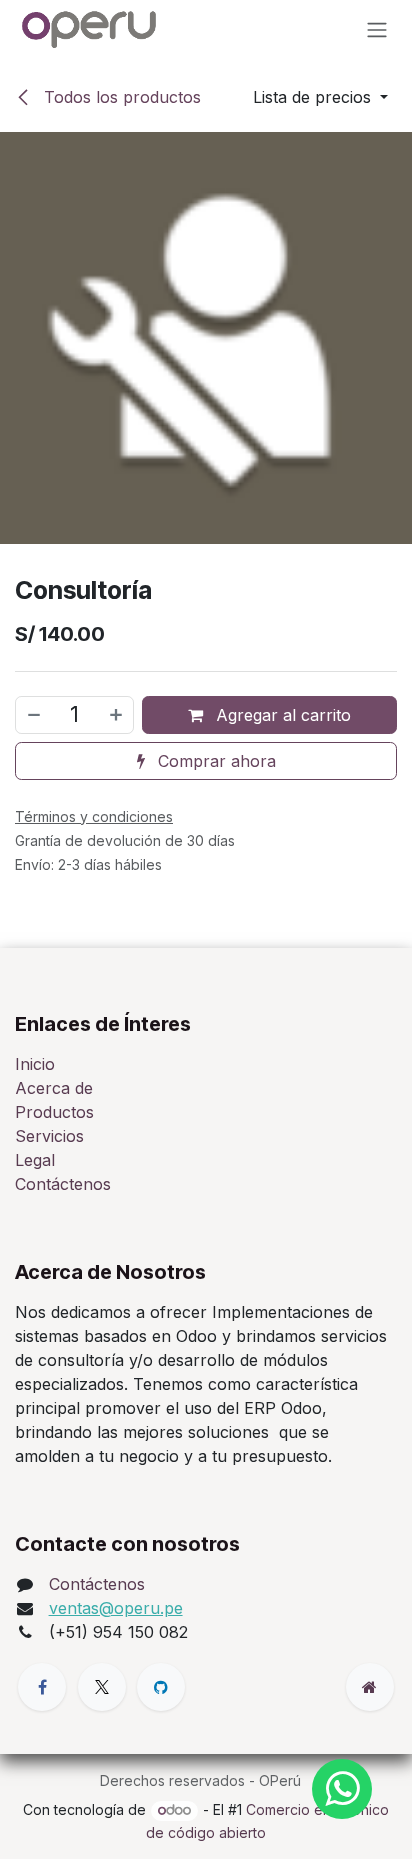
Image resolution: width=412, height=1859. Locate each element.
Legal (35, 1160)
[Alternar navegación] (377, 29)
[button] (320, 97)
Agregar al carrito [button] (281, 715)
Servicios (49, 1136)
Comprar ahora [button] (214, 761)
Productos (54, 1112)
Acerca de (54, 1088)
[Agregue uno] (117, 715)
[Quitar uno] (33, 715)
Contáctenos (63, 1184)
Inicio (35, 1064)
